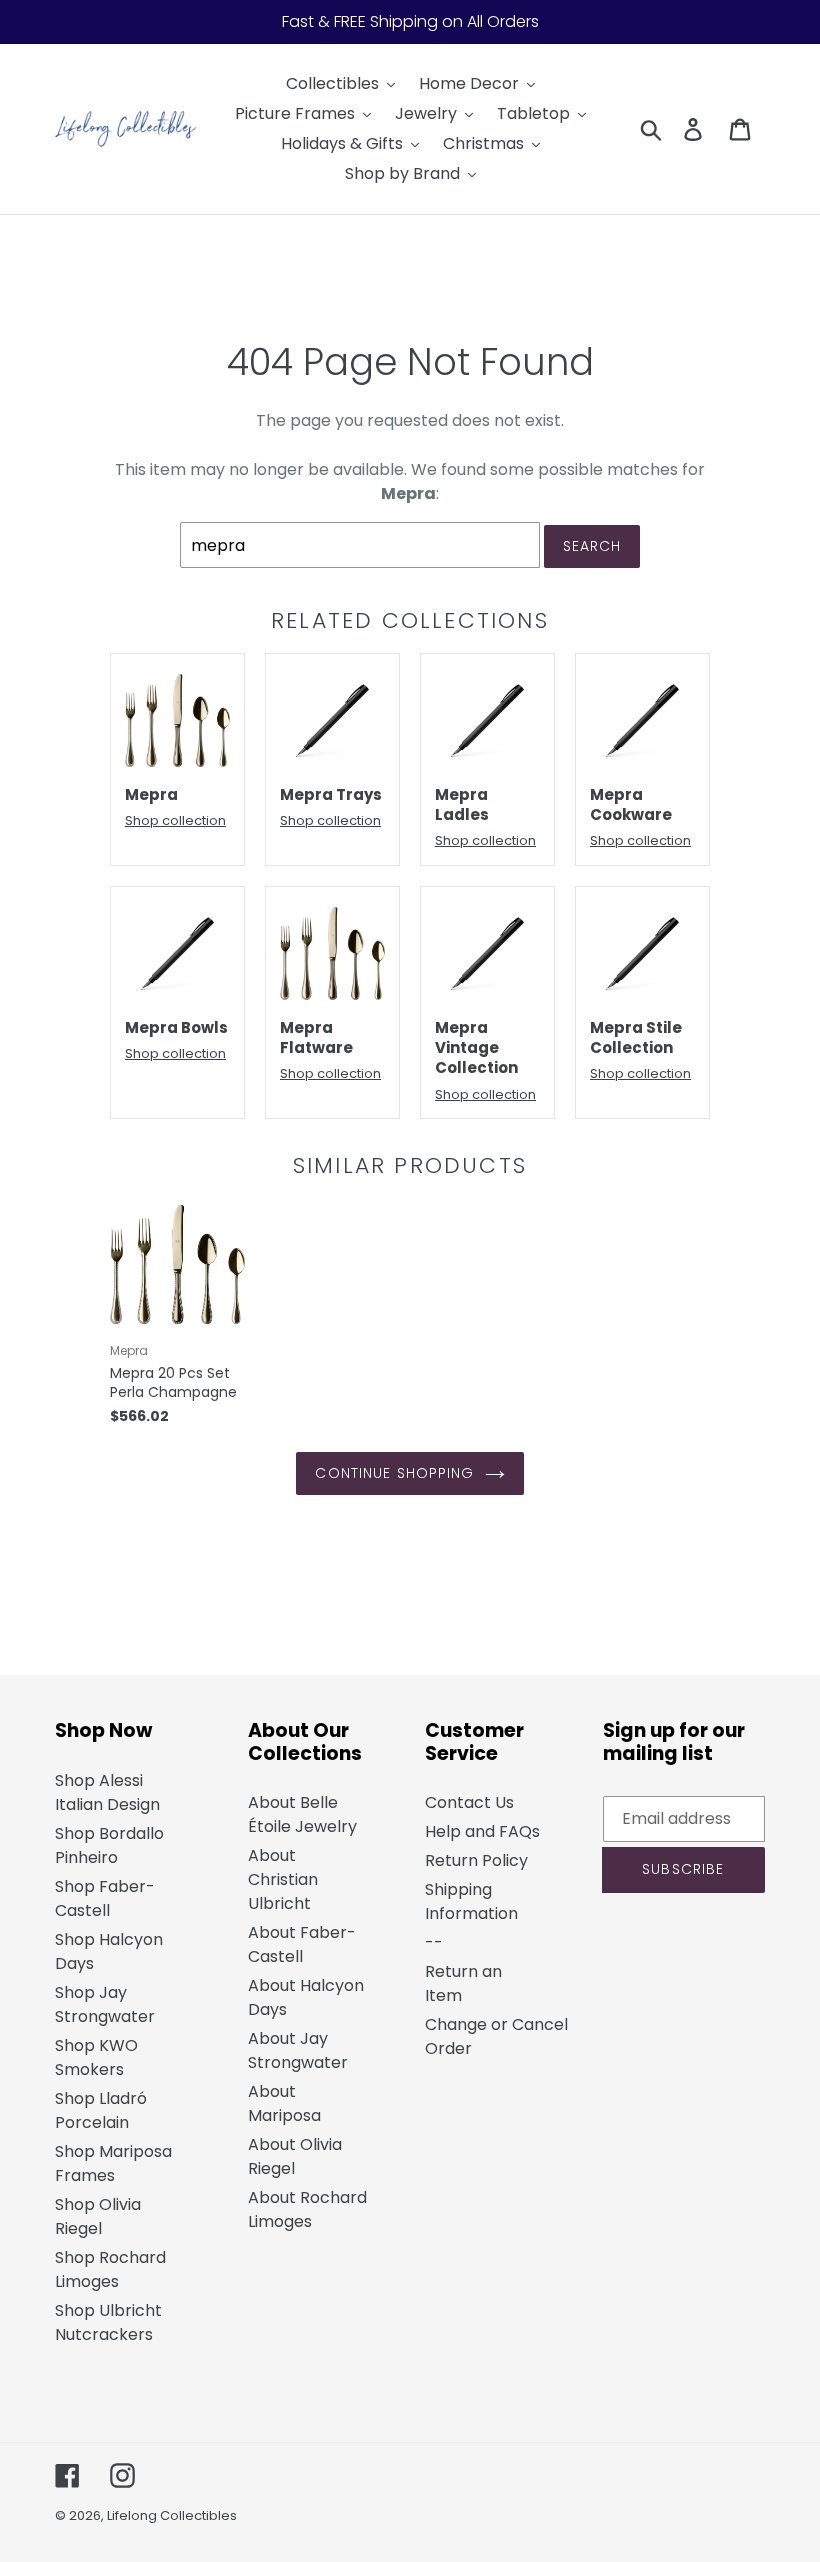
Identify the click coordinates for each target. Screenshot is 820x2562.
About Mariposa (284, 2103)
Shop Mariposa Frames (113, 2163)
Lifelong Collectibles (172, 2515)
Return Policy (476, 1860)
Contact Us (469, 1802)
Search (592, 546)
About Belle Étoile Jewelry (302, 1814)
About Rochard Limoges (307, 2209)
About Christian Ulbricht (283, 1879)
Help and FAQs (482, 1831)
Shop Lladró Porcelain (101, 2110)
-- (434, 1942)
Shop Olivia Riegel (98, 2216)
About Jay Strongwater (298, 2050)
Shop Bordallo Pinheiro (109, 1845)
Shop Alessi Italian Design (107, 1792)
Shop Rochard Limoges (110, 2269)
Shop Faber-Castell (105, 1898)
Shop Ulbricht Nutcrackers (108, 2322)
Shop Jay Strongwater (105, 2004)
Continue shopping (394, 1473)
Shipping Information (471, 1901)
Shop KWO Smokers (96, 2057)
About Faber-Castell (302, 1944)
